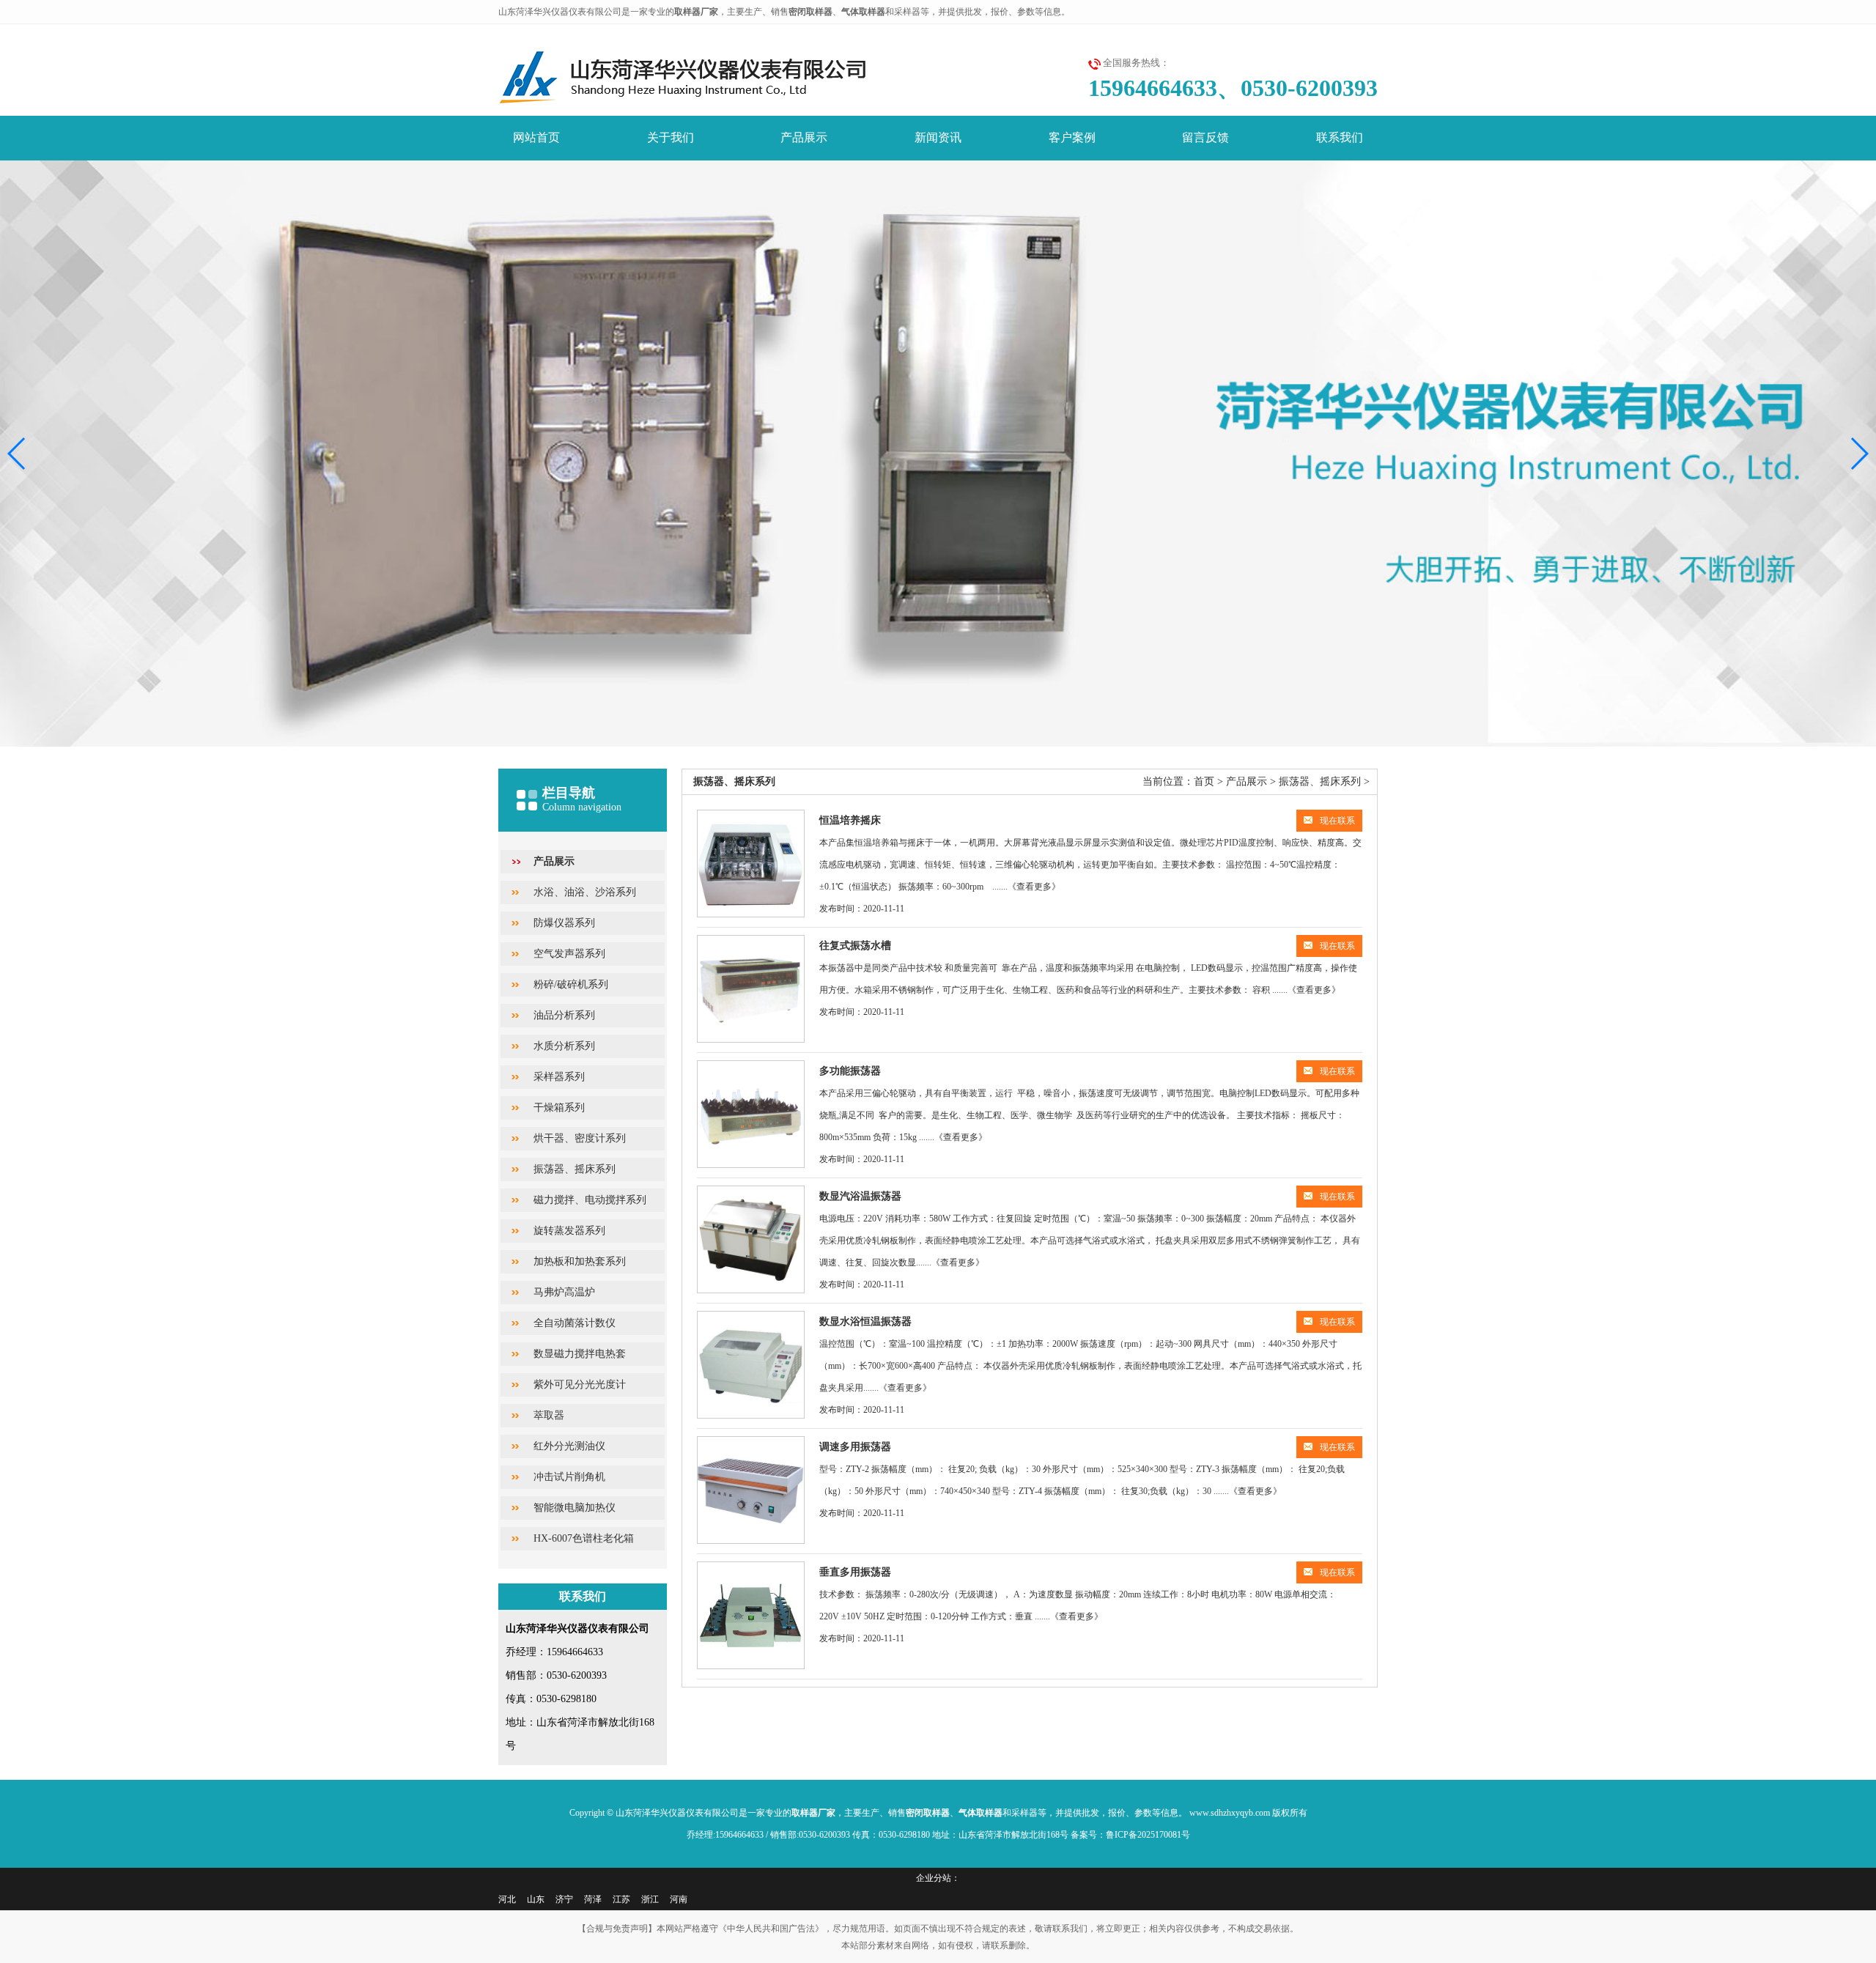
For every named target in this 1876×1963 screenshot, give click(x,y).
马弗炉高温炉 (564, 1292)
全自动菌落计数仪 (575, 1323)
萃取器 (549, 1415)
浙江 (650, 1899)
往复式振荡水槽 (855, 946)
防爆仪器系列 (564, 923)
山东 (536, 1899)
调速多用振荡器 (855, 1447)
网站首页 (536, 137)
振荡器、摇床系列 (575, 1169)
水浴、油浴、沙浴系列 (585, 892)
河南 (679, 1899)
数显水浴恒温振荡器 (865, 1321)
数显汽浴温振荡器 (860, 1196)
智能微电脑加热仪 (575, 1508)
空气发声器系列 (569, 954)
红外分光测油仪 (569, 1446)
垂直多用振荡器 (855, 1572)
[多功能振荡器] (751, 1114)
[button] (1859, 454)
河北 (507, 1899)
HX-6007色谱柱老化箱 (584, 1538)
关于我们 (671, 137)
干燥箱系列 (559, 1108)
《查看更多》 (1034, 887)
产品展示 (804, 137)
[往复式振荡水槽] (751, 989)
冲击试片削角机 (569, 1477)
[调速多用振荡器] (751, 1490)
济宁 (564, 1899)
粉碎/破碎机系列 (571, 984)
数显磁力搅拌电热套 (580, 1354)
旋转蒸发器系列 (569, 1231)
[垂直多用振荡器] (751, 1615)
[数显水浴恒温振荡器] (751, 1365)
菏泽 (593, 1899)
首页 (1204, 781)
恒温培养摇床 (850, 820)
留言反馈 (1205, 137)
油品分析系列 (564, 1015)
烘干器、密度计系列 (580, 1138)
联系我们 (1340, 137)
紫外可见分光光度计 (580, 1385)
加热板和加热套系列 (580, 1261)
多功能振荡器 (850, 1071)
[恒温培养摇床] (751, 864)
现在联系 (1337, 821)
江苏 (621, 1899)
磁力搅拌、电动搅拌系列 (590, 1200)
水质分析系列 (564, 1046)
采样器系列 (559, 1077)
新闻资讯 (938, 137)
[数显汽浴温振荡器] (751, 1239)
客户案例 (1072, 137)
